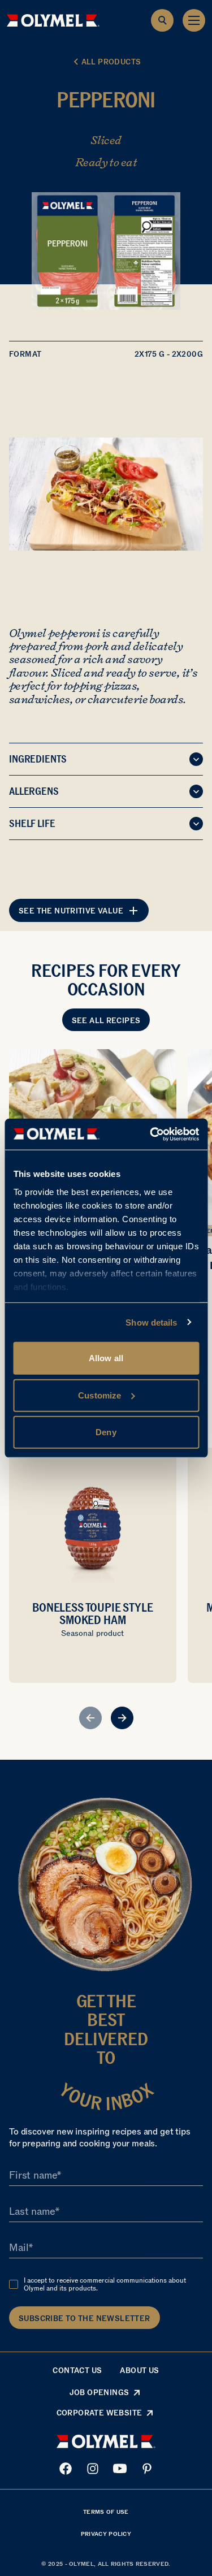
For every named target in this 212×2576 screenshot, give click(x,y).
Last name (32, 2211)
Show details (151, 1322)
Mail (19, 2248)
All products (111, 62)
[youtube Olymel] (120, 2469)
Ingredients (38, 759)
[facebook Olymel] (66, 2469)
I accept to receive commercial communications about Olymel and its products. (105, 2284)
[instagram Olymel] (93, 2469)
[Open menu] (194, 20)
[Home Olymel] (53, 20)
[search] (162, 20)
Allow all (106, 1358)
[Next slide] (122, 1718)
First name (33, 2175)
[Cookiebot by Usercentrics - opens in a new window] (151, 1134)
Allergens (34, 791)
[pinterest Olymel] (147, 2469)
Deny (106, 1432)
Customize (99, 1395)
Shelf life (32, 824)
